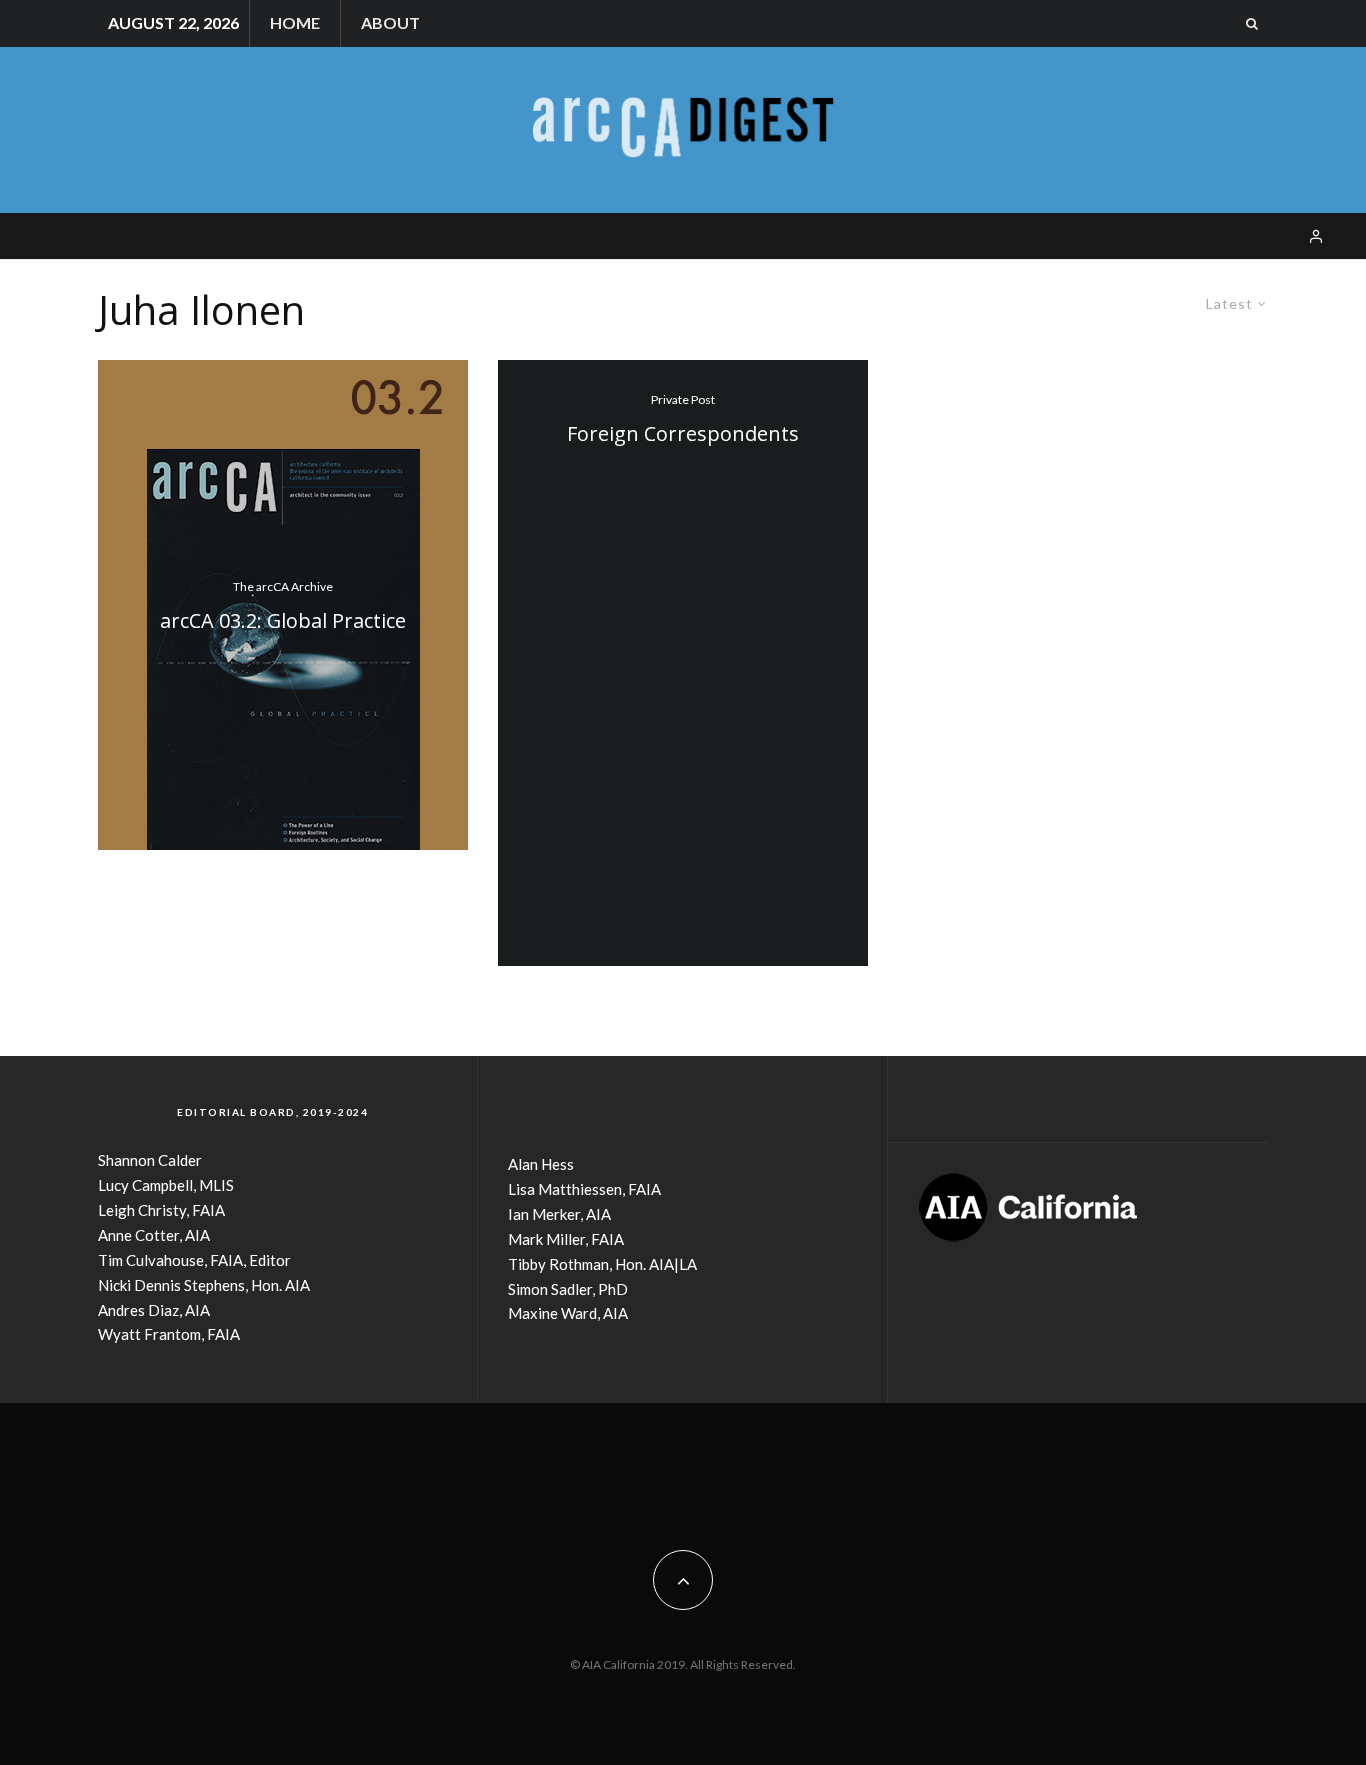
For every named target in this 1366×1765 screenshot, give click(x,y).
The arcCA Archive (283, 586)
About (390, 22)
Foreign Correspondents (683, 434)
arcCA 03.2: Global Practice (283, 621)
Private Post (683, 399)
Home (295, 22)
